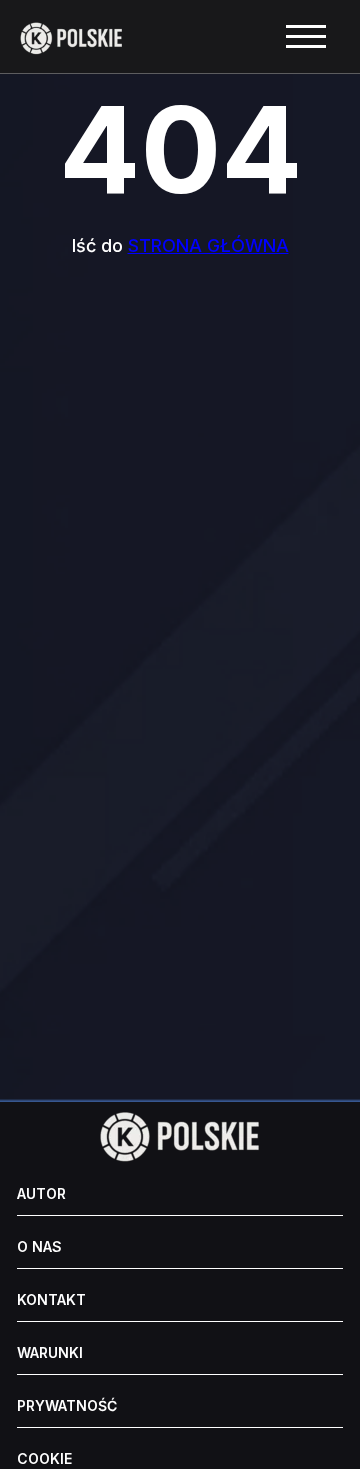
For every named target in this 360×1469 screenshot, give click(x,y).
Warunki (50, 1353)
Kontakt (51, 1300)
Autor (41, 1194)
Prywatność (67, 1406)
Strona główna (208, 245)
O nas (39, 1247)
